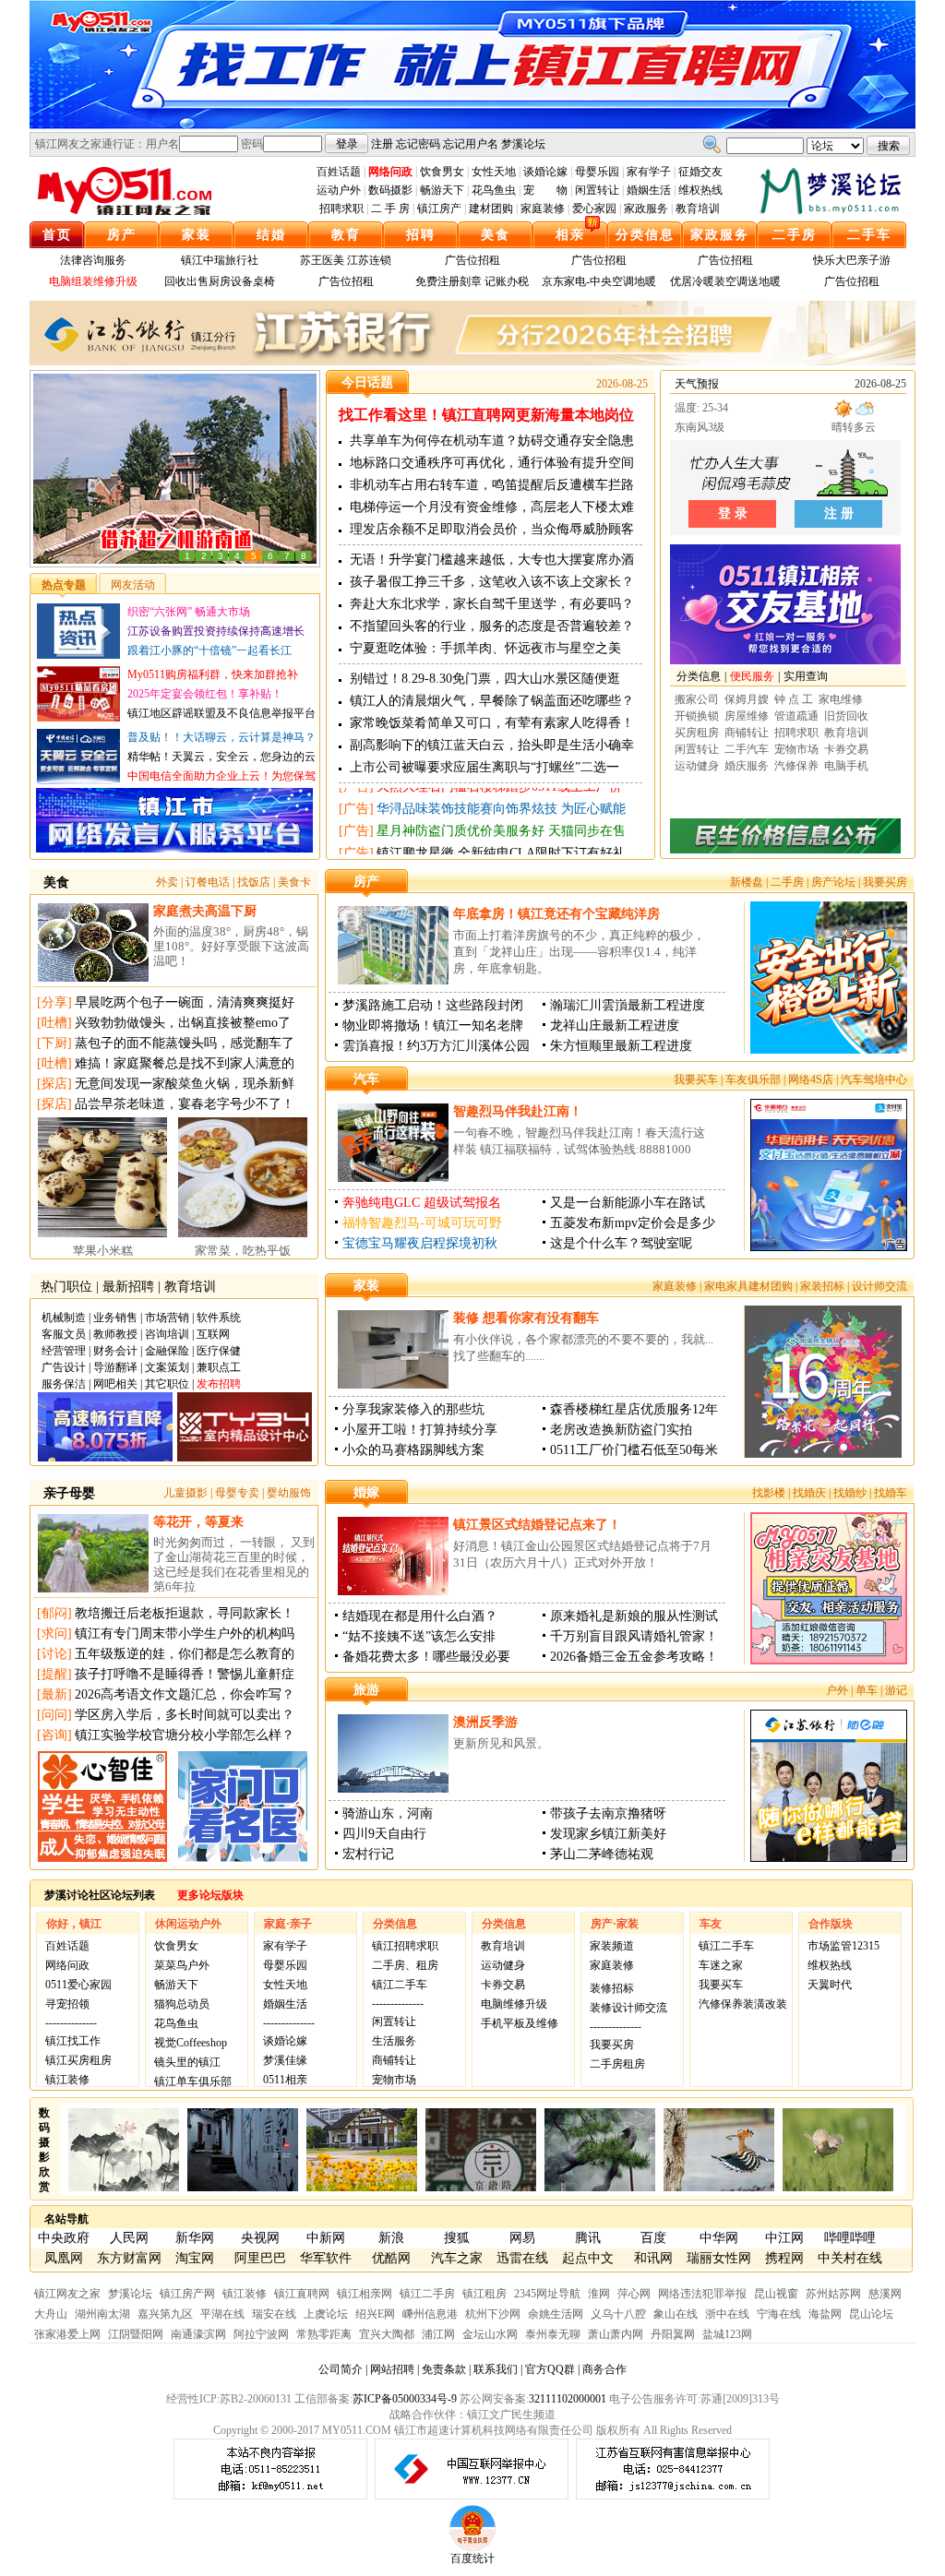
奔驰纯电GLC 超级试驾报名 (422, 1203)
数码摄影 (390, 190)
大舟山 (51, 2314)
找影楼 (769, 1493)
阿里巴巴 (260, 2258)
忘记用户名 (471, 144)
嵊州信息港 (430, 2314)
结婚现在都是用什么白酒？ (420, 1616)
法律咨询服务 (93, 260)
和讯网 (653, 2258)
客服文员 (64, 1334)
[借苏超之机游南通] (175, 563)
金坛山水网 (490, 2334)
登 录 (733, 513)
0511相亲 (285, 2080)
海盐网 (825, 2314)
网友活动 (133, 585)
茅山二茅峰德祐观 (602, 1854)
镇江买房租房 (78, 2060)
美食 (496, 235)
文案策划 (167, 1367)
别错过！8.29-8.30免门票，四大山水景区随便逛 (485, 679)
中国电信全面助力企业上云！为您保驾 (221, 776)
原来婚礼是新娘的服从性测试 (634, 1616)
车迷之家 (721, 1965)
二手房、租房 (405, 1965)
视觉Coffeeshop (191, 2043)
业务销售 (115, 1318)
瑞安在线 (274, 2314)
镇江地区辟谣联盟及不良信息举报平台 (221, 713)
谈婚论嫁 (545, 172)
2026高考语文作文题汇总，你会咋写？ (185, 1694)
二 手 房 (390, 209)
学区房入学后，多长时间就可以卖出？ (185, 1715)
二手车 (869, 235)
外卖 (167, 882)
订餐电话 (208, 882)
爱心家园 (594, 209)
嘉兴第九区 (165, 2314)
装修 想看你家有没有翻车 (526, 1318)
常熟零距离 (324, 2334)
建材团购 (491, 209)
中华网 (719, 2238)
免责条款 (444, 2369)
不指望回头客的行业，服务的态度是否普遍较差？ (492, 626)
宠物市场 (796, 749)
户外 (837, 1690)
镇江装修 (67, 2080)
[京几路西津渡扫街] (243, 2188)
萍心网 (634, 2294)
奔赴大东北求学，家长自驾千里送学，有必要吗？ (492, 604)
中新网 (326, 2238)
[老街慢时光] (481, 2188)
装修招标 (612, 1988)
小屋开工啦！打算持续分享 (420, 1430)
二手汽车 (747, 749)
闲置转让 (597, 190)
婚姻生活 (649, 190)
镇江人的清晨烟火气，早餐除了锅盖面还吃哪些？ (492, 701)
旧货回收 (846, 716)
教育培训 (698, 209)
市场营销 (167, 1318)
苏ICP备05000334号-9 (405, 2399)
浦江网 (438, 2334)
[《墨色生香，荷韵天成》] (124, 2188)
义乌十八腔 (618, 2314)
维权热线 (700, 190)
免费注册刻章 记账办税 (472, 281)
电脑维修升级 (514, 2004)
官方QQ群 (550, 2369)
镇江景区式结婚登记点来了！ (537, 1525)
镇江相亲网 (365, 2294)
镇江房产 (439, 209)
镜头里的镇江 (187, 2062)
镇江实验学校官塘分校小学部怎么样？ (185, 1735)
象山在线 (676, 2314)
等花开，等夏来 (198, 1522)
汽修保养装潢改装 (743, 2004)
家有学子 (649, 172)
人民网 (129, 2238)
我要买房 (885, 882)
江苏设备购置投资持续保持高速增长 (216, 631)
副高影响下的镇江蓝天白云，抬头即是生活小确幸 (492, 745)
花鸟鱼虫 (494, 190)
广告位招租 (472, 260)
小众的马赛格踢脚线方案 (413, 1450)
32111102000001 (568, 2399)
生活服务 (394, 2041)
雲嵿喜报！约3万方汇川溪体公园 (436, 1046)
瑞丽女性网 (719, 2258)
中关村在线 (850, 2258)
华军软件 (326, 2258)
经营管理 (64, 1351)
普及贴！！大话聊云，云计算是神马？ (221, 737)
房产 (122, 235)
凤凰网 (64, 2258)
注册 (382, 144)
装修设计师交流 (628, 2008)
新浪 (391, 2238)
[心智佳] (102, 1858)
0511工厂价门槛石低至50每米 (634, 1450)
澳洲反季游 (485, 1722)
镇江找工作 (73, 2041)
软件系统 (219, 1318)
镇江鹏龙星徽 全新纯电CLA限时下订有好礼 (501, 799)
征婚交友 (700, 172)
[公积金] (785, 810)
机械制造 (64, 1318)
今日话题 (367, 382)
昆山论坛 (871, 2314)
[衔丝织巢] (838, 2188)
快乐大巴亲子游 (852, 260)
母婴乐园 (597, 172)
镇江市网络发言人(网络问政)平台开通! (487, 821)
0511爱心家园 (78, 1985)
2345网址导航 (547, 2294)
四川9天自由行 (384, 1834)
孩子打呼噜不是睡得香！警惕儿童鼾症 (185, 1674)
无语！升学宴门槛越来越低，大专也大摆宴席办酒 (492, 560)
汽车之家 (457, 2258)
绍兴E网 (375, 2314)
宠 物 (545, 190)
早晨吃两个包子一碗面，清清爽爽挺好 (185, 1002)
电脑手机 (846, 766)
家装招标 (822, 1286)
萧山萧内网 (616, 2334)
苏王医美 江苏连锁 (346, 260)
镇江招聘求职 (405, 1946)
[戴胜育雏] (719, 2188)
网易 (522, 2238)
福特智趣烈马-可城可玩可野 (422, 1223)
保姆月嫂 (747, 699)
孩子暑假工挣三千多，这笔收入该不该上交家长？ (492, 582)
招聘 (421, 235)
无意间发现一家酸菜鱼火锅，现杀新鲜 (185, 1084)
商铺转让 (747, 733)
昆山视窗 (776, 2294)
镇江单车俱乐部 (193, 2081)
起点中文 (588, 2258)
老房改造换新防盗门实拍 (621, 1430)
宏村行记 (368, 1854)
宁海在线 (779, 2314)
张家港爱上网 (67, 2334)
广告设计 (64, 1367)
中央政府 (64, 2238)
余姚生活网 (556, 2314)
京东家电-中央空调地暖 (599, 281)
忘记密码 (418, 144)
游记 (896, 1690)
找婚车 (891, 1493)
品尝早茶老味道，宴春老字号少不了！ (185, 1104)
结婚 (271, 235)
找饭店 (254, 882)
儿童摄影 (185, 1493)
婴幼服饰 (289, 1493)
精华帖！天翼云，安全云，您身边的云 (221, 757)
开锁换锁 (697, 716)
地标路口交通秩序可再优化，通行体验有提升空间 (492, 463)
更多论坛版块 (210, 1895)
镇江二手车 (400, 1985)
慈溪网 (885, 2294)
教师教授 (115, 1334)
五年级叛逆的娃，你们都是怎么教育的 (185, 1654)
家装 (197, 235)
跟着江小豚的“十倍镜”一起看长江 (209, 650)
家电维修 (841, 699)
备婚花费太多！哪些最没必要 (426, 1657)
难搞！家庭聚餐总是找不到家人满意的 (185, 1063)
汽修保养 (796, 766)
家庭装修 (543, 209)
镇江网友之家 (67, 2294)
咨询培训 (167, 1334)
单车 (867, 1690)
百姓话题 (339, 172)
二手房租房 (617, 2064)
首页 (57, 235)
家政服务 (646, 209)
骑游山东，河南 (388, 1813)
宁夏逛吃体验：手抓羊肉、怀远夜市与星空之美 (485, 648)
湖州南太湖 (102, 2314)
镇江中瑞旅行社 (220, 260)
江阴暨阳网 (136, 2334)
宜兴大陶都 (387, 2334)
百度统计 (472, 2558)
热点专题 (64, 585)
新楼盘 (747, 882)
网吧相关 (115, 1384)
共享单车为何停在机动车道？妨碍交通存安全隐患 (492, 441)
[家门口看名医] (243, 1858)
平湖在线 (222, 2314)
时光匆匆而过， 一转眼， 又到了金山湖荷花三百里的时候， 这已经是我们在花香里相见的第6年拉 (234, 1564)
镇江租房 (484, 2294)
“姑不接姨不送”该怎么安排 (419, 1636)
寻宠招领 (67, 2004)
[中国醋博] (362, 2188)
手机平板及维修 (520, 2023)
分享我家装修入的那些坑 (413, 1409)
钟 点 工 (794, 699)
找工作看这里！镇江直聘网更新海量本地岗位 (486, 415)
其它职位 (167, 1384)
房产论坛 (833, 882)
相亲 (570, 235)
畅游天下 (442, 190)
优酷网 (391, 2258)
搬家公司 (697, 699)
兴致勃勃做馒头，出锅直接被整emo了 (183, 1023)
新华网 (195, 2238)
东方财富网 (129, 2258)
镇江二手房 (427, 2294)
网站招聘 (392, 2369)
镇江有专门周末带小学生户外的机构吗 (185, 1634)
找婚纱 (850, 1493)
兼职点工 (219, 1367)
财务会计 (115, 1351)
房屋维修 (747, 716)
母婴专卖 (237, 1493)
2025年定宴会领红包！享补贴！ (205, 694)
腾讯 (588, 2238)
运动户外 (339, 190)
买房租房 (697, 733)
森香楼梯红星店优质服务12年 (634, 1409)
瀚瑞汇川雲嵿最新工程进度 (628, 1005)
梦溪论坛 (523, 144)
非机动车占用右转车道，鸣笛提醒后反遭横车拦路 (492, 485)
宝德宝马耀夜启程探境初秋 (420, 1243)
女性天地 (494, 172)
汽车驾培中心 (874, 1079)
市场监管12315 (843, 1946)
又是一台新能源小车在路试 (628, 1203)
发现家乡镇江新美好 (608, 1834)
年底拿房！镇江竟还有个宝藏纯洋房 (556, 914)
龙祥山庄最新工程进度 (615, 1026)
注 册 (839, 513)
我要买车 (696, 1079)
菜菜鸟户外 (182, 1965)
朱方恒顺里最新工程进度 (621, 1046)
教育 (346, 235)
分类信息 (645, 235)
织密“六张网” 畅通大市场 (189, 612)
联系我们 (496, 2369)
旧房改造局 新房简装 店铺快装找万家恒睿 (496, 843)
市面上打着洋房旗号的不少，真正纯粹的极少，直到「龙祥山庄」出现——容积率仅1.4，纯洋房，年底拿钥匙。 (579, 952)
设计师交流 (879, 1286)
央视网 (260, 2238)
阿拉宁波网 (261, 2334)
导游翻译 (115, 1367)
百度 (653, 2238)
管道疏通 (796, 716)
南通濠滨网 (198, 2334)
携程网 (784, 2258)
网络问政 (67, 1965)
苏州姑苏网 (833, 2294)
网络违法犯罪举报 (702, 2294)
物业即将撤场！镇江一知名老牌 (433, 1026)
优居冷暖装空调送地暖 (725, 281)
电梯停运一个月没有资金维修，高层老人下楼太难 (492, 507)
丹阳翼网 (673, 2334)
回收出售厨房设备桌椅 (220, 281)
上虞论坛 (326, 2314)
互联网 (213, 1334)
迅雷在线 (522, 2258)
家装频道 (612, 1946)
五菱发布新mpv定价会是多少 (633, 1223)
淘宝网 (195, 2258)
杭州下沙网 (493, 2314)
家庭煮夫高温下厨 (205, 911)
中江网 (784, 2238)
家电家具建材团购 (748, 1286)
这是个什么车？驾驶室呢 (621, 1243)
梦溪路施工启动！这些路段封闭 (433, 1005)
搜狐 (457, 2238)
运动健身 (697, 766)
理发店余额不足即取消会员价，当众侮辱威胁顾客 (492, 529)
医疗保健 (219, 1351)
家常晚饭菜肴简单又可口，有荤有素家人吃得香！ (492, 723)
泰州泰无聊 (553, 2334)
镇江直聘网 (302, 2294)
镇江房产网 (187, 2294)
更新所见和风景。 (501, 1743)
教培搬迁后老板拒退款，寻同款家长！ (185, 1613)
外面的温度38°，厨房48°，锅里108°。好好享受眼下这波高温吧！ (231, 946)
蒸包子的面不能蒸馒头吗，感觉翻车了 (185, 1043)
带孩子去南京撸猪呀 (608, 1813)
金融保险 (167, 1351)
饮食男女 (442, 172)
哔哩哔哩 (850, 2238)
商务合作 (604, 2369)
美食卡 (294, 882)
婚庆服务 (747, 766)
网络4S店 (811, 1079)
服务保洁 (64, 1384)
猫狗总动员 (182, 2004)
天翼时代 (830, 1985)
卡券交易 (846, 749)
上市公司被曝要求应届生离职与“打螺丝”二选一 (484, 767)
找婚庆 (809, 1493)
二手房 (795, 235)
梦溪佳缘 (285, 2060)
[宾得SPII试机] (600, 2188)
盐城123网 (727, 2334)
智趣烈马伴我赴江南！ (518, 1111)
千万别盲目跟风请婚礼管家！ (634, 1636)
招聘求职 (341, 209)
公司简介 (341, 2369)
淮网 (599, 2294)
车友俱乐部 (753, 1079)
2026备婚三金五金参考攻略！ (634, 1657)
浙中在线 (727, 2314)
